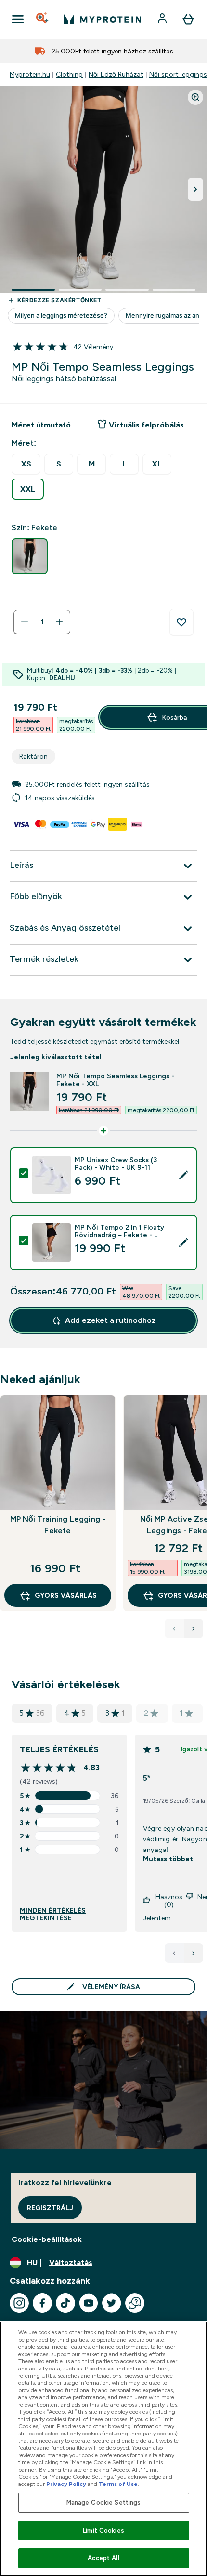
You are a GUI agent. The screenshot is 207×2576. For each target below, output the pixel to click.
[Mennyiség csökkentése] (25, 622)
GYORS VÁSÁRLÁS (66, 1595)
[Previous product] (174, 1629)
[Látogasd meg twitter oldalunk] (112, 2303)
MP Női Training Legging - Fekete (58, 1525)
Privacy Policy (66, 2484)
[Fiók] (163, 19)
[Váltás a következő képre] (195, 189)
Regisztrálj (50, 2208)
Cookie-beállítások (47, 2239)
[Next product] (194, 1629)
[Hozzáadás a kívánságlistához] (181, 622)
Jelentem (157, 1918)
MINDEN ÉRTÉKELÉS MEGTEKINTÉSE (53, 1914)
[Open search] (43, 19)
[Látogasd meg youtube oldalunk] (89, 2303)
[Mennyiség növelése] (59, 622)
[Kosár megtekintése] (188, 19)
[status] (42, 622)
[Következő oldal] (194, 1953)
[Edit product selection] (183, 1175)
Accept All (103, 2558)
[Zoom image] (195, 97)
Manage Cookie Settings (104, 2503)
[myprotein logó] (103, 19)
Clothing (69, 74)
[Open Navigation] (18, 19)
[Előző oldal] (174, 1953)
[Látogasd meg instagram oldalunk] (19, 2303)
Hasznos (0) (169, 1901)
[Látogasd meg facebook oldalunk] (42, 2303)
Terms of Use (118, 2484)
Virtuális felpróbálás (146, 425)
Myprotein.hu (30, 74)
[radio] (26, 464)
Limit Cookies (103, 2531)
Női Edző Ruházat (116, 74)
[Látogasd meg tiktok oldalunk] (65, 2303)
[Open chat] (135, 2303)
